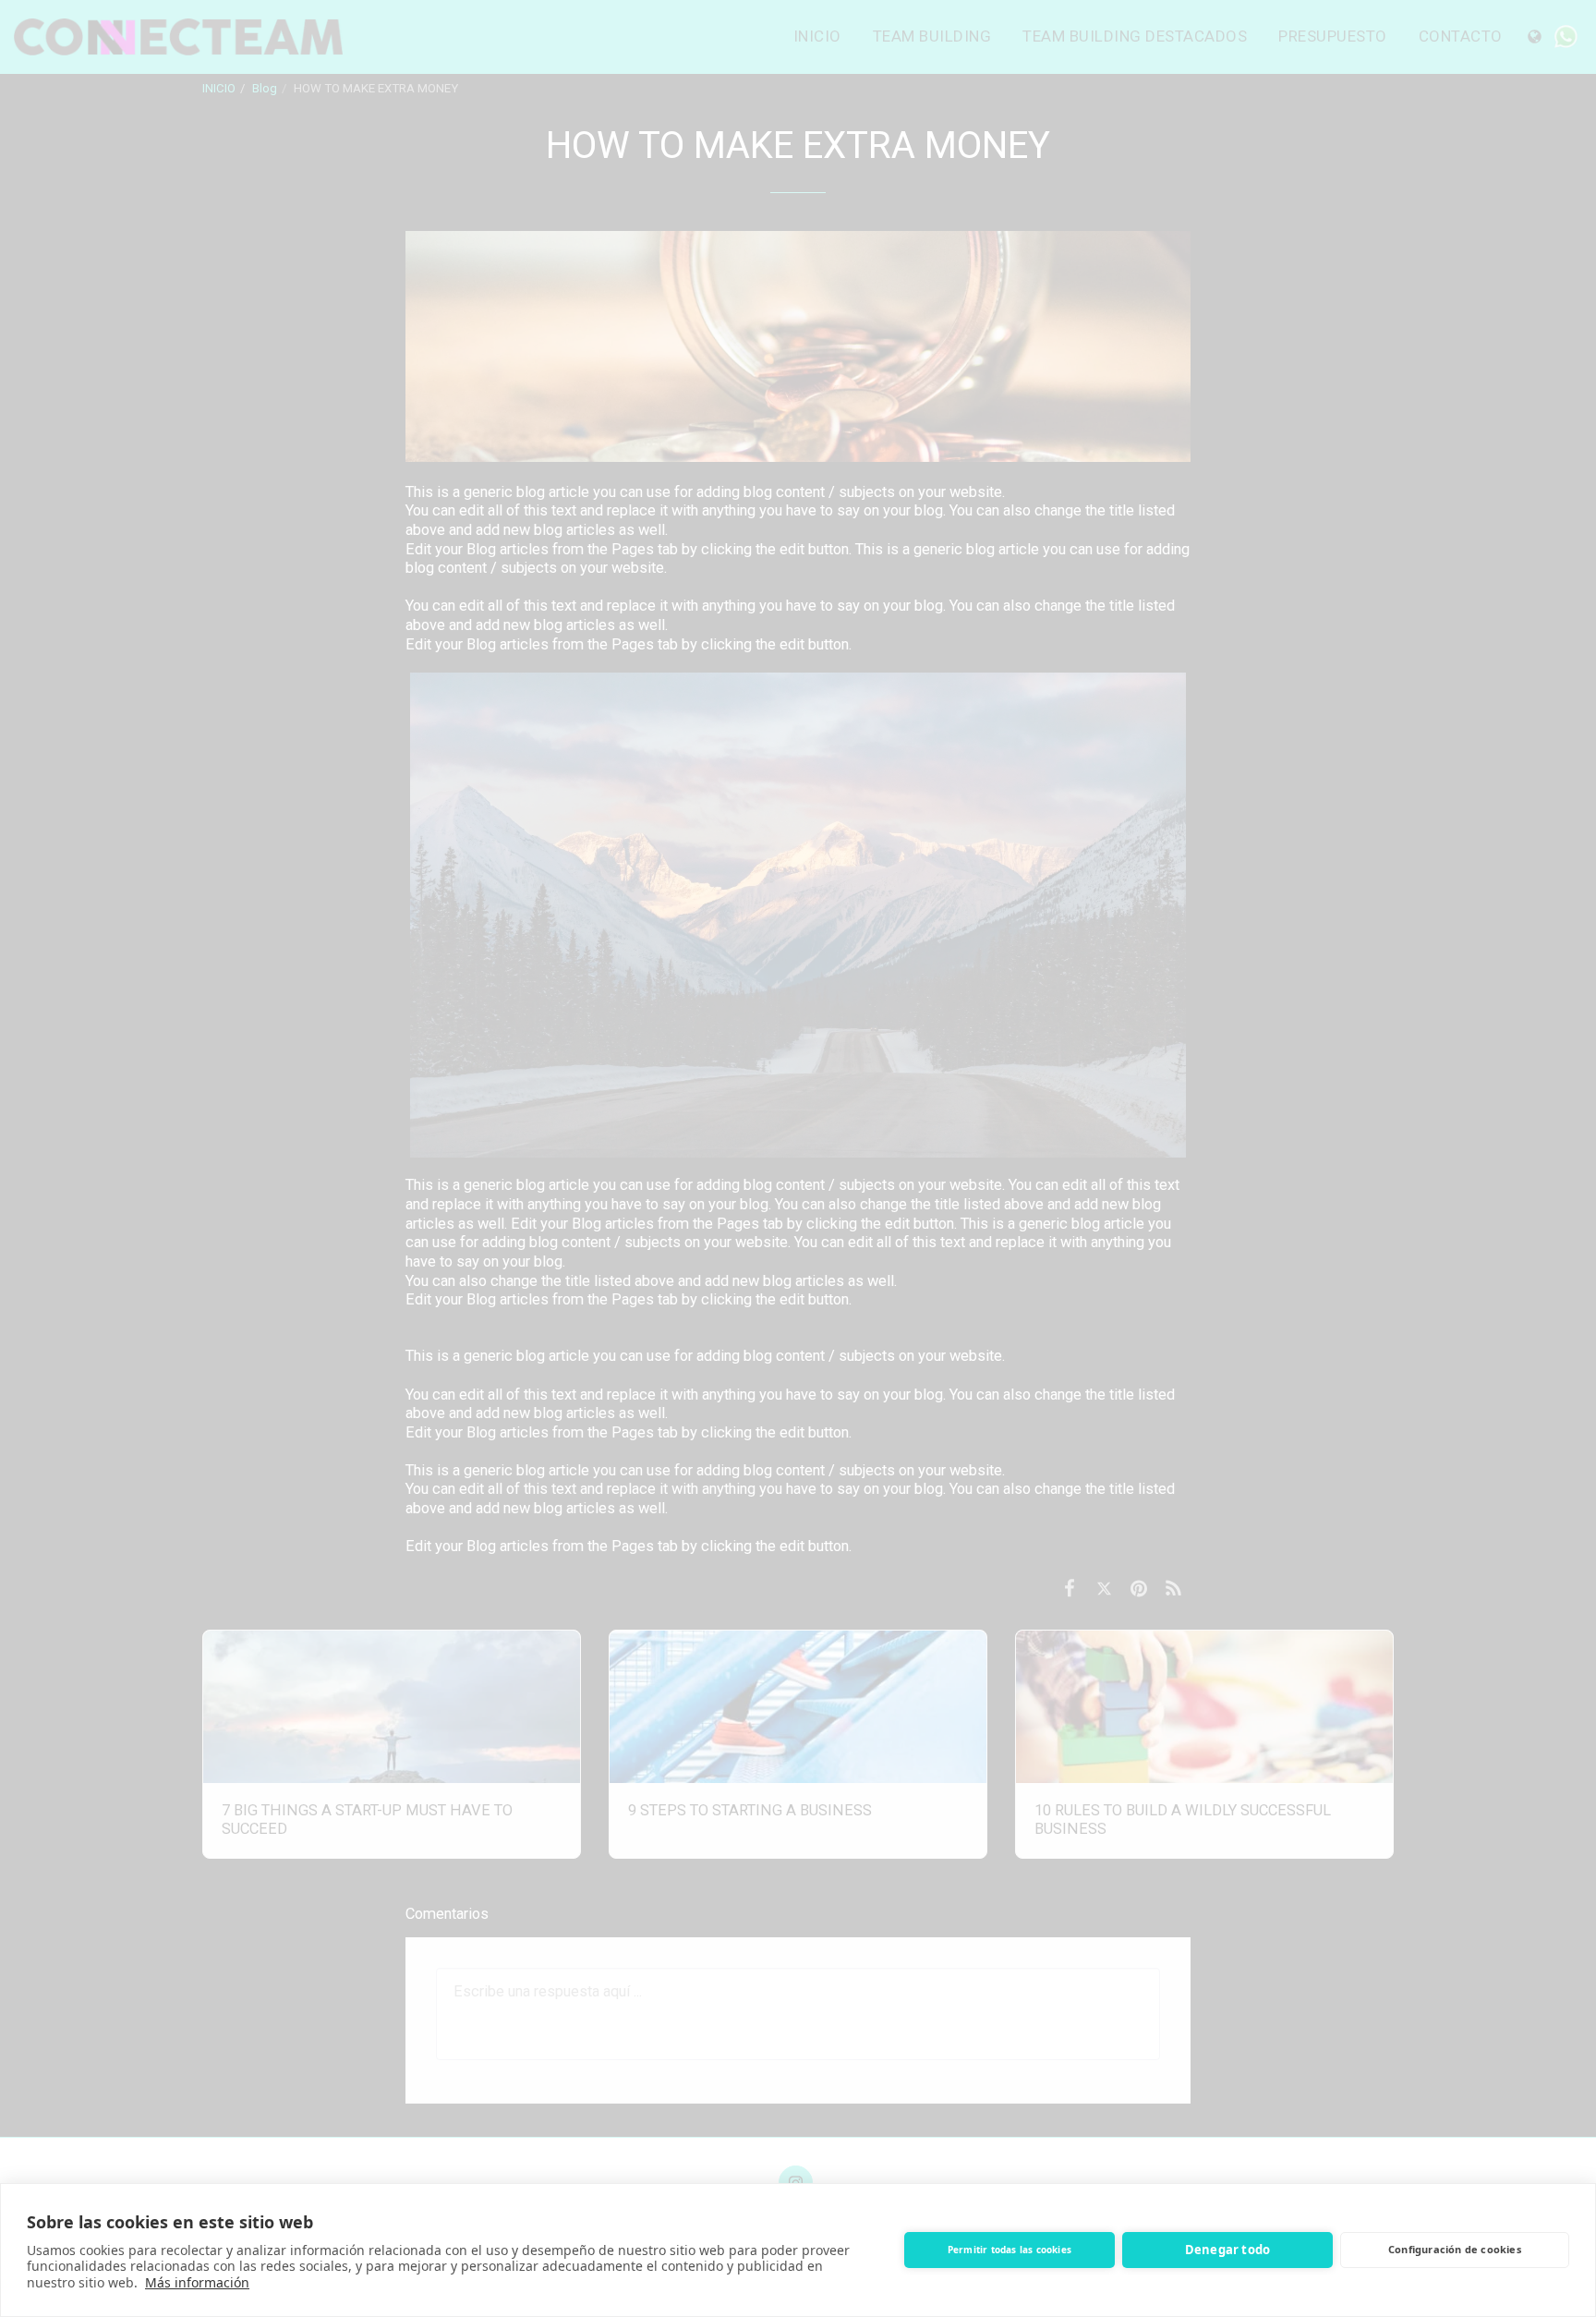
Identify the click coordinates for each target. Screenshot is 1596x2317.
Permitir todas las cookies (1010, 2250)
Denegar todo (1227, 2250)
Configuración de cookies (1455, 2249)
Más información (197, 2282)
